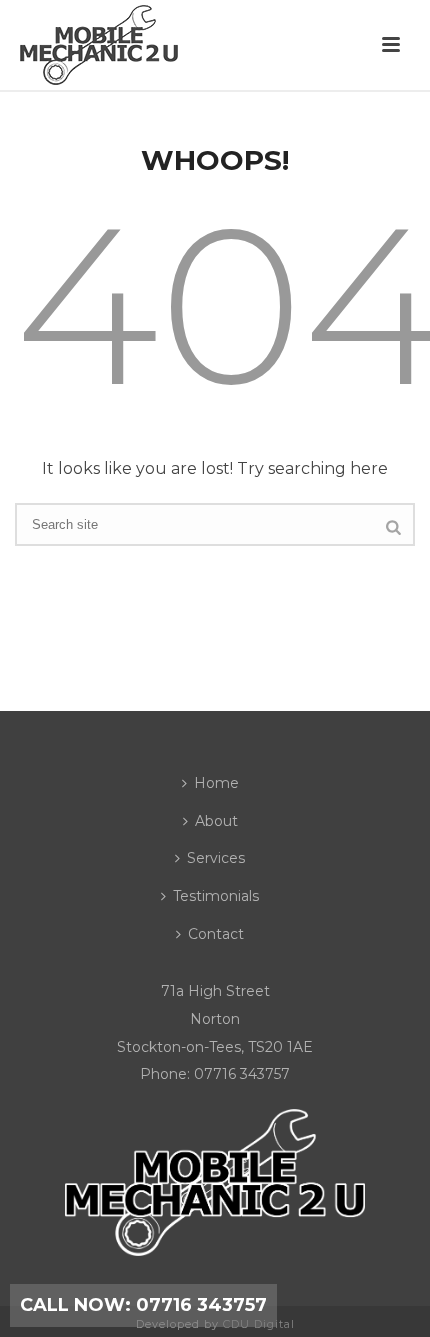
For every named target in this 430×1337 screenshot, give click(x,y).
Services (216, 858)
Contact (216, 934)
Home (216, 783)
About (216, 821)
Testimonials (216, 896)
